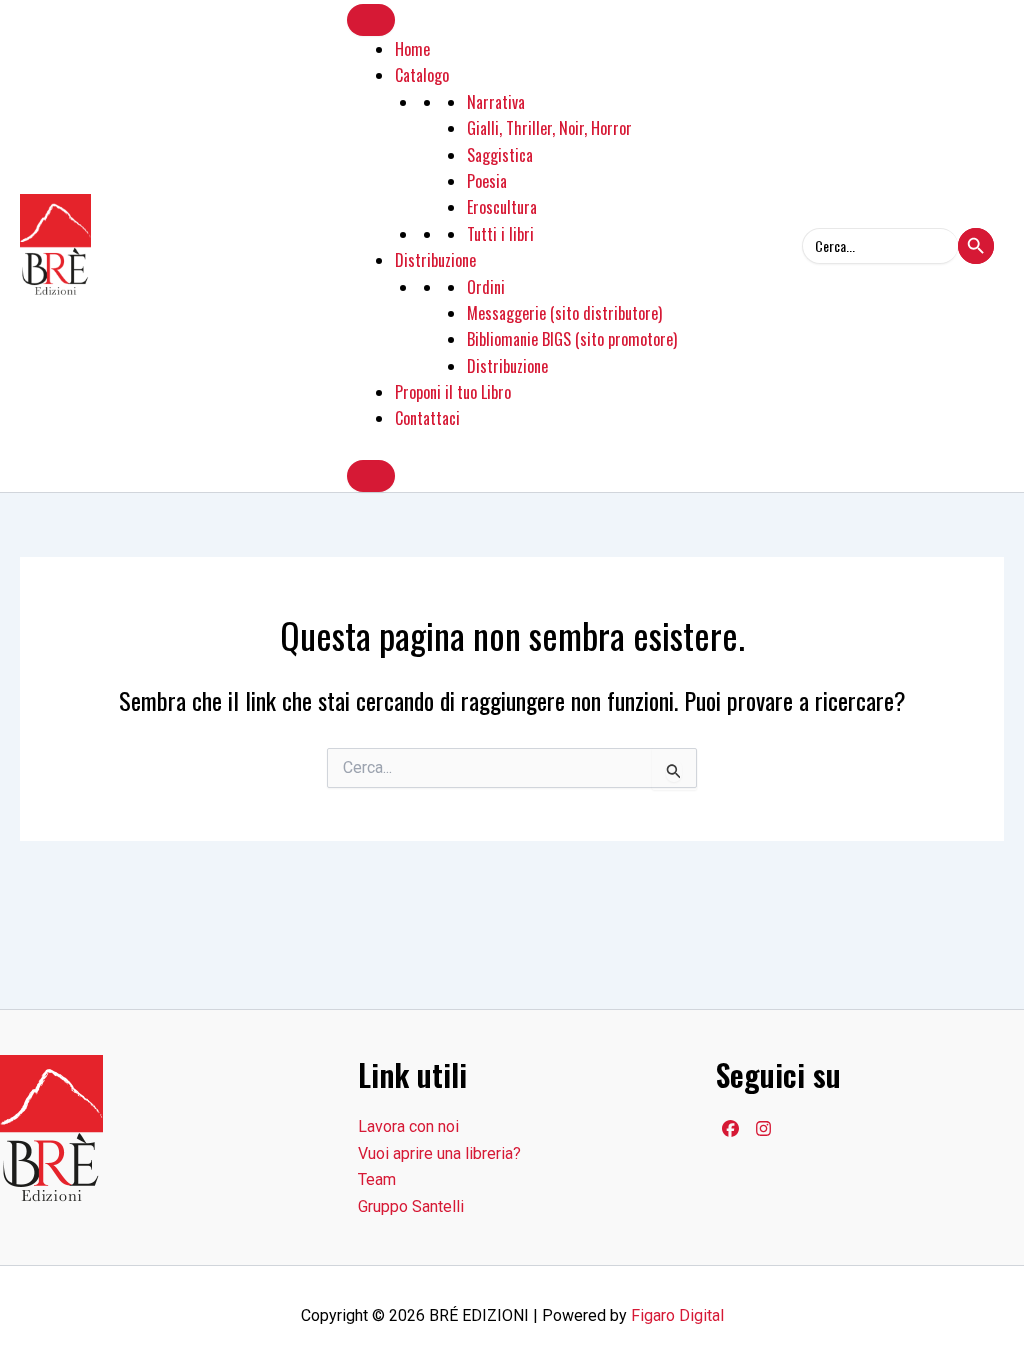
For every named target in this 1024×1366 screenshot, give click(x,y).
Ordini (486, 287)
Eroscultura (502, 207)
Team (377, 1179)
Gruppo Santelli (411, 1206)
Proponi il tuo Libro (453, 392)
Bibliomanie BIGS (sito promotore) (572, 339)
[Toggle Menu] (371, 20)
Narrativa (496, 102)
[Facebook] (730, 1128)
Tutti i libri (500, 234)
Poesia (487, 181)
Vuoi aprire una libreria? (439, 1153)
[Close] (371, 476)
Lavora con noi (408, 1126)
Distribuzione (435, 260)
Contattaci (427, 418)
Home (412, 49)
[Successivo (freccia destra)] (989, 683)
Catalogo (422, 75)
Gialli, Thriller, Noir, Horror (549, 128)
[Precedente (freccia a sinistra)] (35, 683)
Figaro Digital (677, 1315)
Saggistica (500, 155)
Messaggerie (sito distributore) (564, 313)
